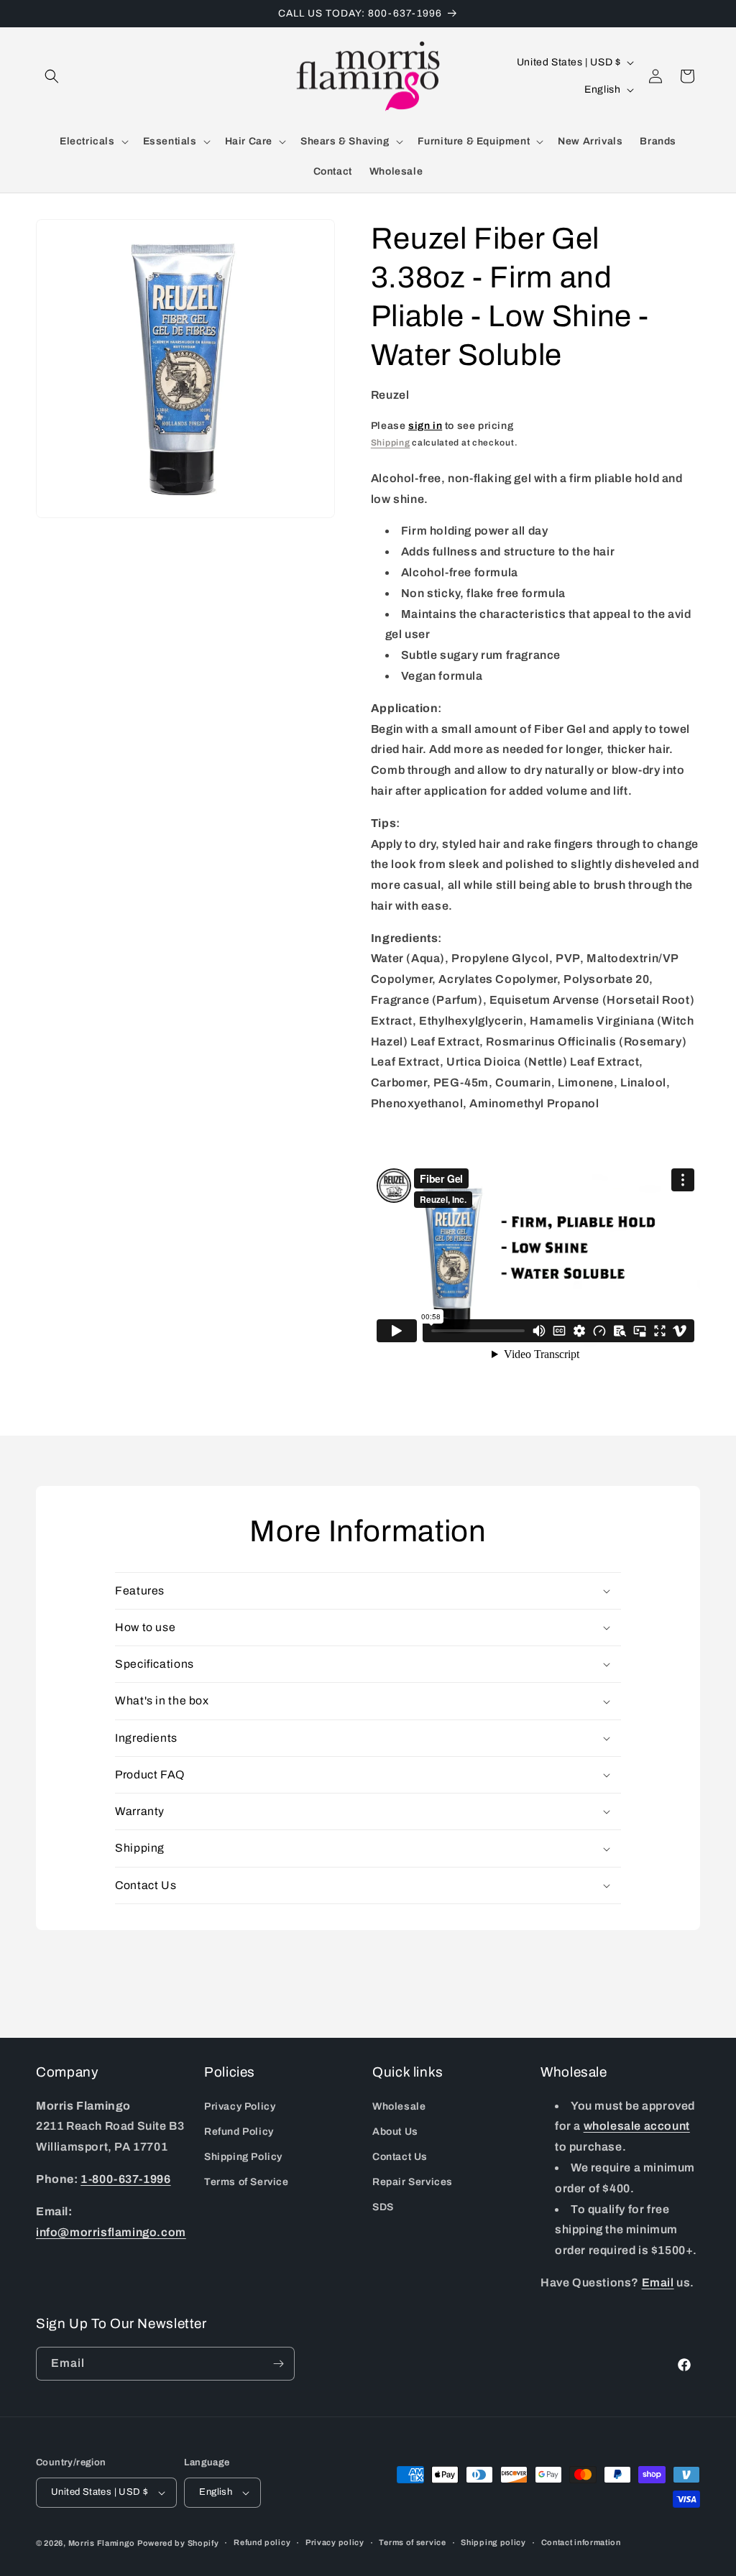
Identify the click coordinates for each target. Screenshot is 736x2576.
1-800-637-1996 (125, 2179)
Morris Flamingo (102, 2543)
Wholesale (399, 2106)
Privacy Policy (240, 2106)
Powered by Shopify (178, 2543)
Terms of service (412, 2542)
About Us (395, 2132)
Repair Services (413, 2182)
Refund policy (262, 2542)
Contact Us (400, 2157)
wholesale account (637, 2126)
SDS (383, 2207)
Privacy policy (335, 2542)
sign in (425, 426)
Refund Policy (239, 2132)
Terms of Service (247, 2182)
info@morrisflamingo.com (111, 2232)
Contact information (581, 2542)
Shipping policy (493, 2542)
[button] (52, 76)
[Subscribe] (278, 2364)
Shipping (391, 443)
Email (658, 2282)
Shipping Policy (243, 2157)
